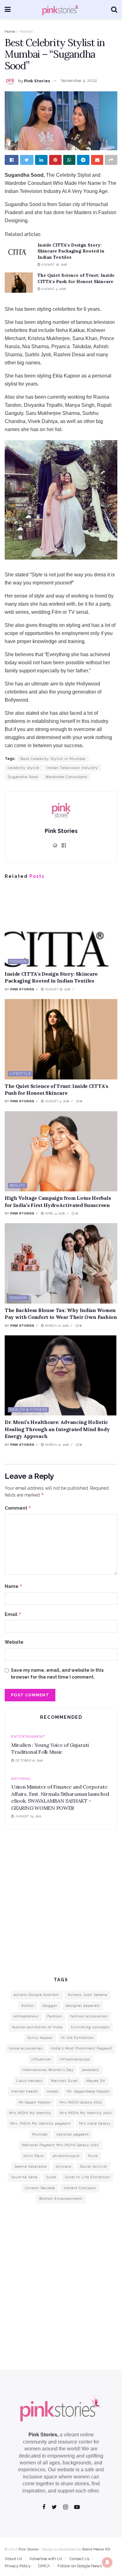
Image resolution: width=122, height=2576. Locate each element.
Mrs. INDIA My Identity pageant (41, 2124)
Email (13, 1614)
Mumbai (40, 2134)
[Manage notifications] (107, 2562)
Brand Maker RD (96, 2549)
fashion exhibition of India (37, 2027)
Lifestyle (20, 1074)
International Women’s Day (48, 2070)
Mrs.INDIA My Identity (30, 2113)
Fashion (26, 31)
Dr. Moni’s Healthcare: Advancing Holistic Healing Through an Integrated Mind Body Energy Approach (57, 1429)
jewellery (91, 2070)
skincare (63, 2167)
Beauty (18, 1186)
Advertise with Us (46, 2559)
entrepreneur (26, 2016)
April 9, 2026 (54, 1213)
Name (14, 1586)
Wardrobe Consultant (66, 777)
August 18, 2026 (54, 264)
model (53, 2091)
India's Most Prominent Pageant (82, 2048)
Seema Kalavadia (31, 2167)
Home (10, 31)
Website (14, 1642)
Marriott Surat (64, 2081)
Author (28, 2006)
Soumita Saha (24, 2177)
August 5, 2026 (53, 289)
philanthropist (66, 2156)
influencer (41, 2059)
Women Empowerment (61, 2199)
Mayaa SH (96, 2081)
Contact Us (79, 2559)
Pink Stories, (43, 2435)
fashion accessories (89, 2016)
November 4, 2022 (79, 81)
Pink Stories (37, 81)
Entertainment (28, 1737)
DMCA (44, 2566)
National (21, 1779)
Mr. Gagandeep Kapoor (88, 2091)
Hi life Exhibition (78, 2038)
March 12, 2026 (56, 1445)
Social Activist (93, 2167)
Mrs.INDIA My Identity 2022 (86, 2113)
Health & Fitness (28, 1410)
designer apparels (83, 2006)
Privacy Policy (18, 2566)
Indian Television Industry (72, 768)
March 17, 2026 (56, 1326)
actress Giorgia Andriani (37, 1995)
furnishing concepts (90, 2027)
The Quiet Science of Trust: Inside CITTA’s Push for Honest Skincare (76, 278)
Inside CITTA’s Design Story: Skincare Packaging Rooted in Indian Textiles (71, 251)
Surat (51, 2177)
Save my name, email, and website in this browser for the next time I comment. (57, 1674)
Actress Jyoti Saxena (88, 1995)
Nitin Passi (34, 2156)
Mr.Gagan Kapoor (35, 2102)
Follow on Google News (80, 2566)
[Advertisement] (61, 1902)
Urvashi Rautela (40, 2188)
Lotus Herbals (29, 2081)
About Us (13, 2559)
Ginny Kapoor (40, 2038)
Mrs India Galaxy (95, 2124)
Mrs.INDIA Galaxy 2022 (81, 2102)
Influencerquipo (75, 2059)
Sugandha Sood (23, 777)
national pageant (73, 2134)
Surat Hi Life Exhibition (87, 2177)
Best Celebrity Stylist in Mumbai (53, 759)
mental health (25, 2091)
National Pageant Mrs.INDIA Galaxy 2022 (61, 2145)
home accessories (26, 2048)
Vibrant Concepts (80, 2188)
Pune (93, 2156)
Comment (18, 1508)
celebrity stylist (24, 768)
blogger (50, 2006)
